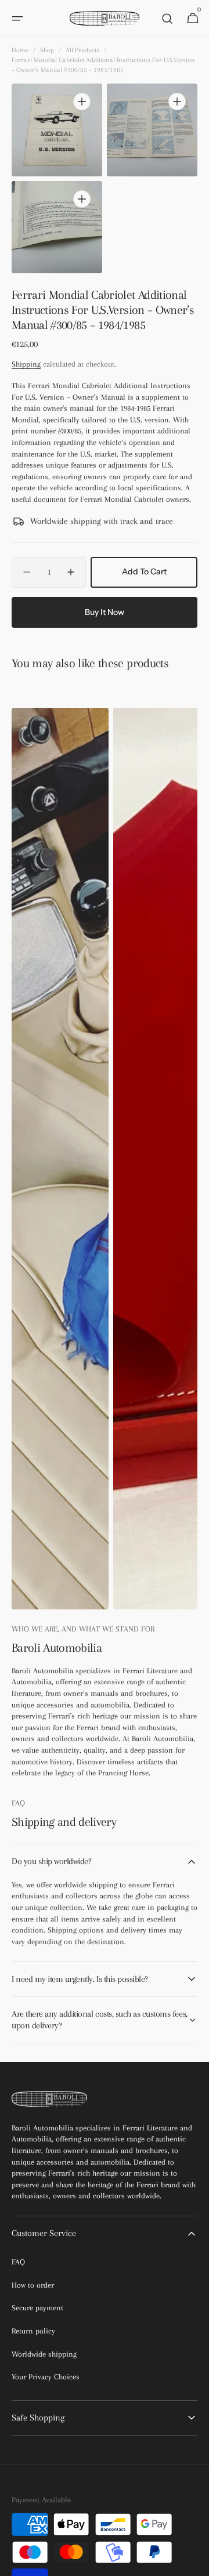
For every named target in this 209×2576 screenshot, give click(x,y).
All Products (82, 50)
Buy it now (105, 612)
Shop (47, 50)
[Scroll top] (195, 2562)
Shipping (26, 364)
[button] (17, 19)
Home (20, 50)
